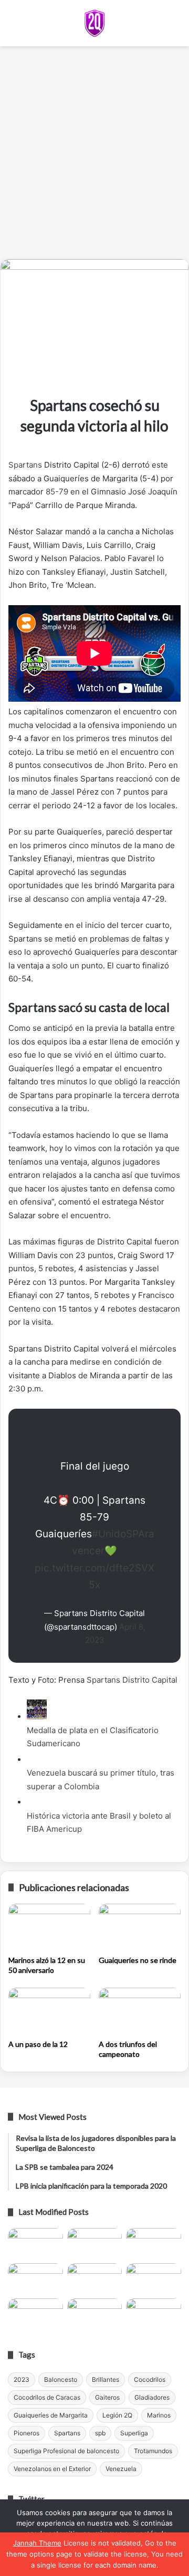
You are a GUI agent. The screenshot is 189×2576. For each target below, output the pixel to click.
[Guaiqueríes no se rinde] (140, 1927)
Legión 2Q (117, 2415)
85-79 (57, 492)
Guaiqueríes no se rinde (138, 1960)
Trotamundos (153, 2451)
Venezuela (121, 2469)
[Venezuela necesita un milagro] (154, 2244)
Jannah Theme (37, 2543)
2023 (22, 2379)
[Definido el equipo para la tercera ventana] (95, 2279)
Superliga (134, 2433)
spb (100, 2433)
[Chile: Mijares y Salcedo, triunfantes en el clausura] (35, 2244)
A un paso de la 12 (38, 2044)
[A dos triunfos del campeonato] (140, 2011)
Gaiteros (107, 2397)
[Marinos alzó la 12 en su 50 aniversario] (49, 1927)
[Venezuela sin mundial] (95, 2244)
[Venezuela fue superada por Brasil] (35, 2279)
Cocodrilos (150, 2379)
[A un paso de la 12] (49, 2011)
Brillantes (106, 2379)
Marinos (159, 2415)
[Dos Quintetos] (94, 23)
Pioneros (27, 2433)
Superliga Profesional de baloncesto (66, 2451)
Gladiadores (152, 2397)
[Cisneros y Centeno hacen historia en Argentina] (154, 2279)
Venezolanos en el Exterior (52, 2469)
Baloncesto (61, 2379)
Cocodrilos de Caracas (47, 2397)
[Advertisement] (94, 156)
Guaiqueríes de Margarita (51, 2415)
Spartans (25, 465)
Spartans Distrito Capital (132, 1680)
